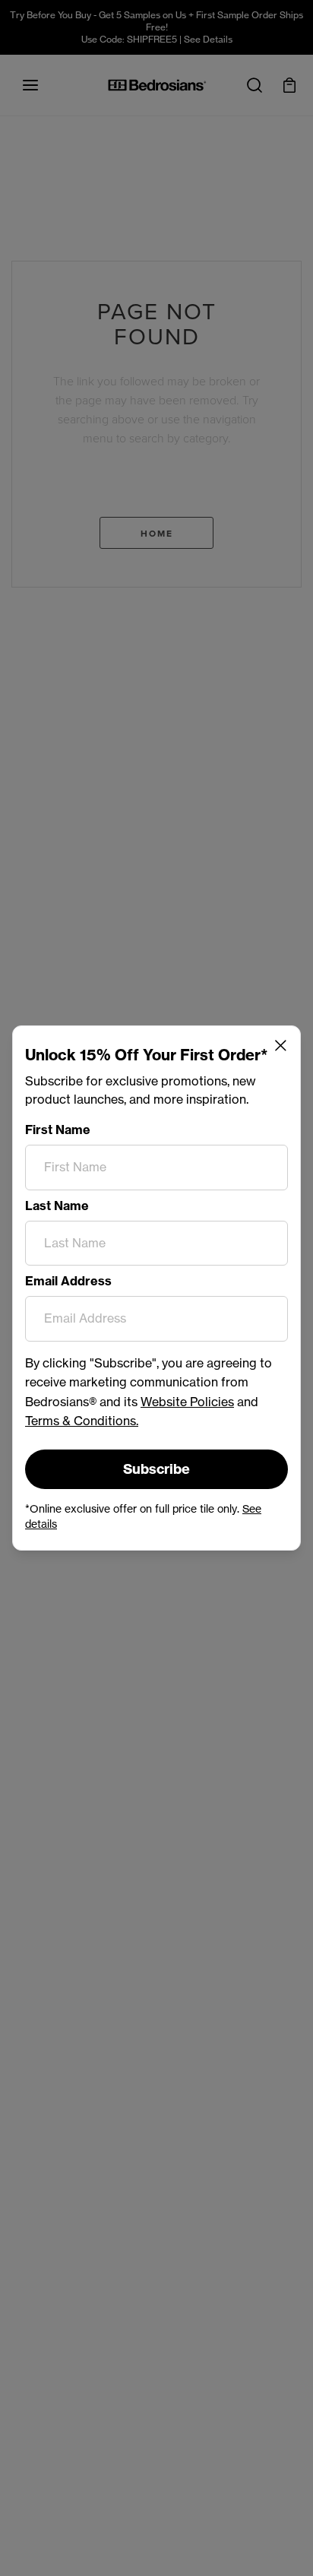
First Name (58, 1130)
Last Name (57, 1206)
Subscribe (156, 1469)
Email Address (68, 1281)
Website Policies (187, 1402)
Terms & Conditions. (82, 1421)
